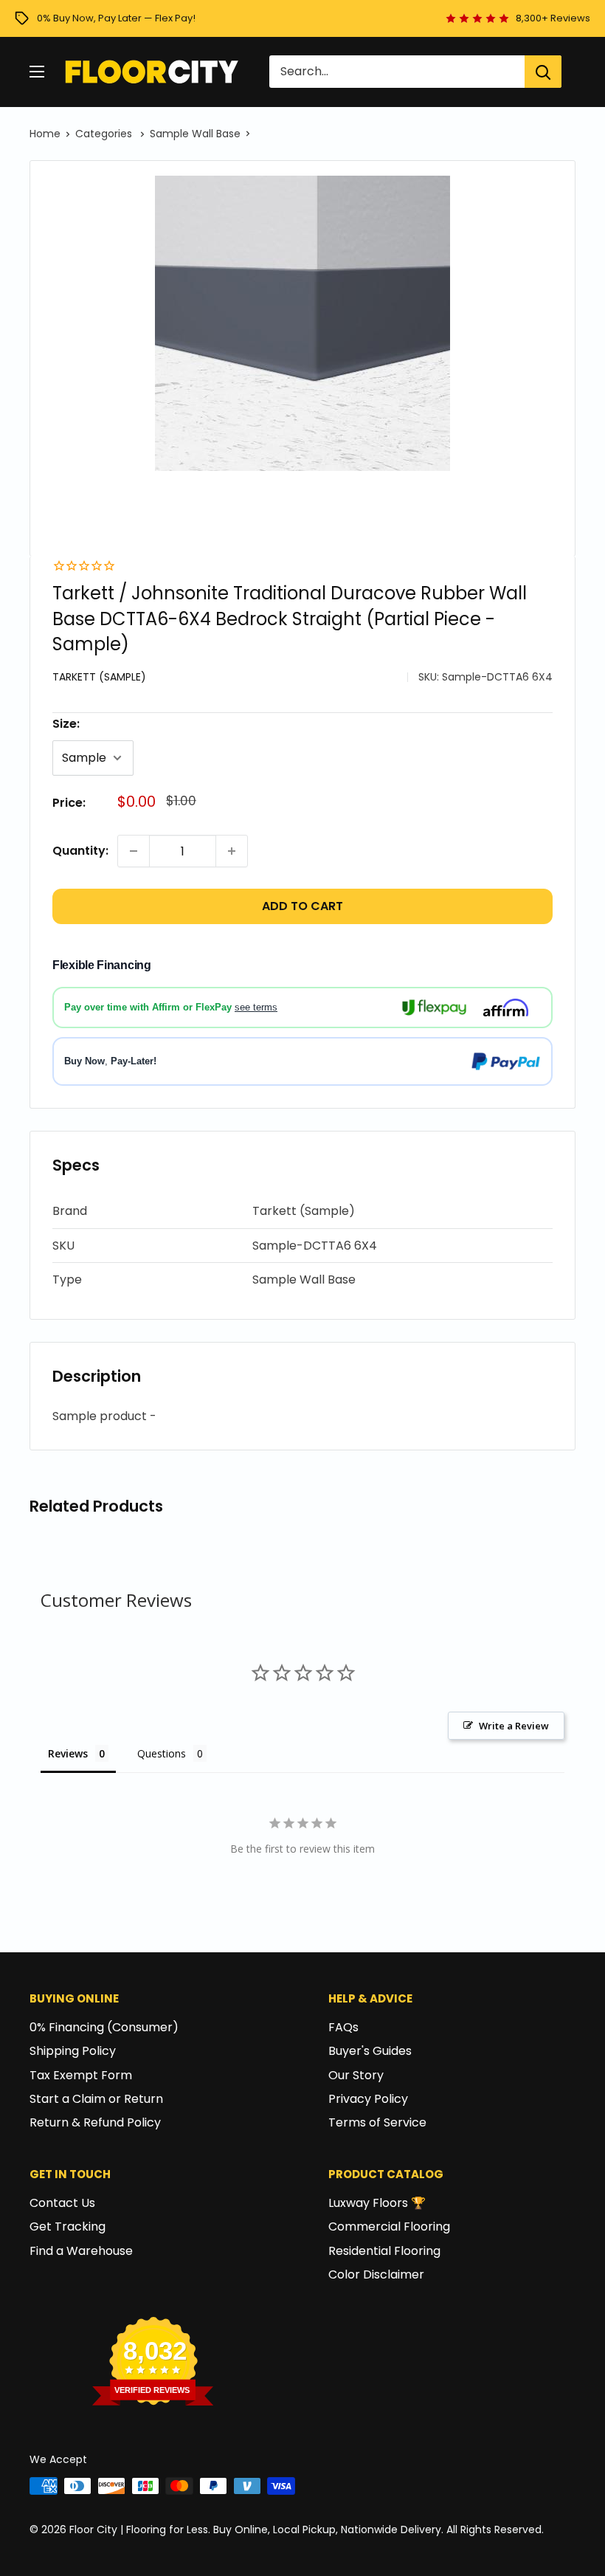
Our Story (356, 2075)
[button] (302, 1212)
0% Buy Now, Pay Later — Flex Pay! (116, 18)
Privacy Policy (368, 2099)
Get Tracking (68, 2227)
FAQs (343, 2027)
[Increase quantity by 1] (232, 851)
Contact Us (62, 2203)
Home (45, 134)
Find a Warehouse (81, 2251)
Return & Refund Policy (95, 2122)
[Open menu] (37, 72)
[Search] (543, 72)
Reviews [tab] (68, 1753)
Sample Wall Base (195, 134)
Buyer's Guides (370, 2051)
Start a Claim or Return (96, 2099)
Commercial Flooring (389, 2227)
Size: (66, 724)
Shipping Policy (73, 2051)
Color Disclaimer (376, 2274)
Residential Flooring (384, 2251)
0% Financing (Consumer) (104, 2027)
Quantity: (80, 851)
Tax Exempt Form (81, 2075)
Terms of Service (377, 2122)
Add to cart (302, 906)
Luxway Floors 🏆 (377, 2203)
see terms (256, 1007)
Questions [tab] (162, 1753)
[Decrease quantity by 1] (134, 851)
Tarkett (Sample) (99, 677)
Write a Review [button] (514, 1726)
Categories (105, 134)
